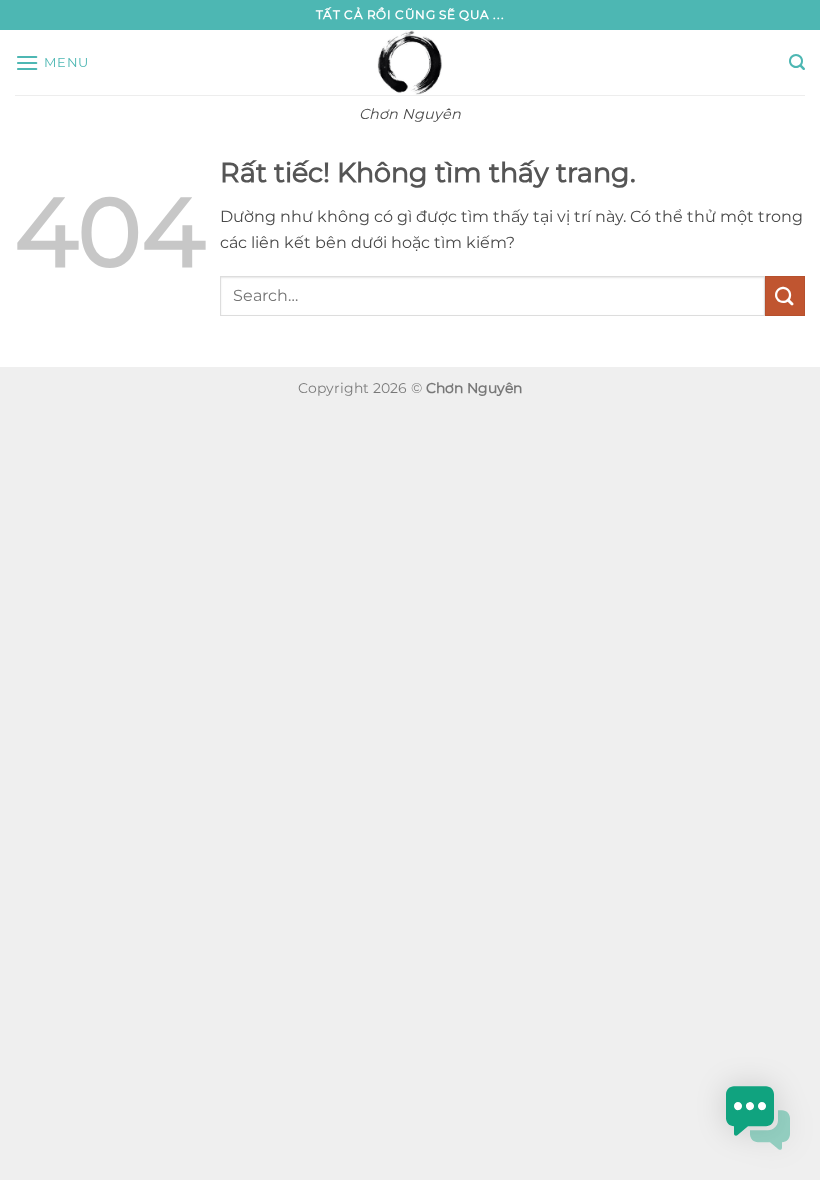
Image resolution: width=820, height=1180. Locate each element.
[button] (52, 62)
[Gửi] (785, 295)
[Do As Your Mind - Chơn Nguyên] (410, 62)
